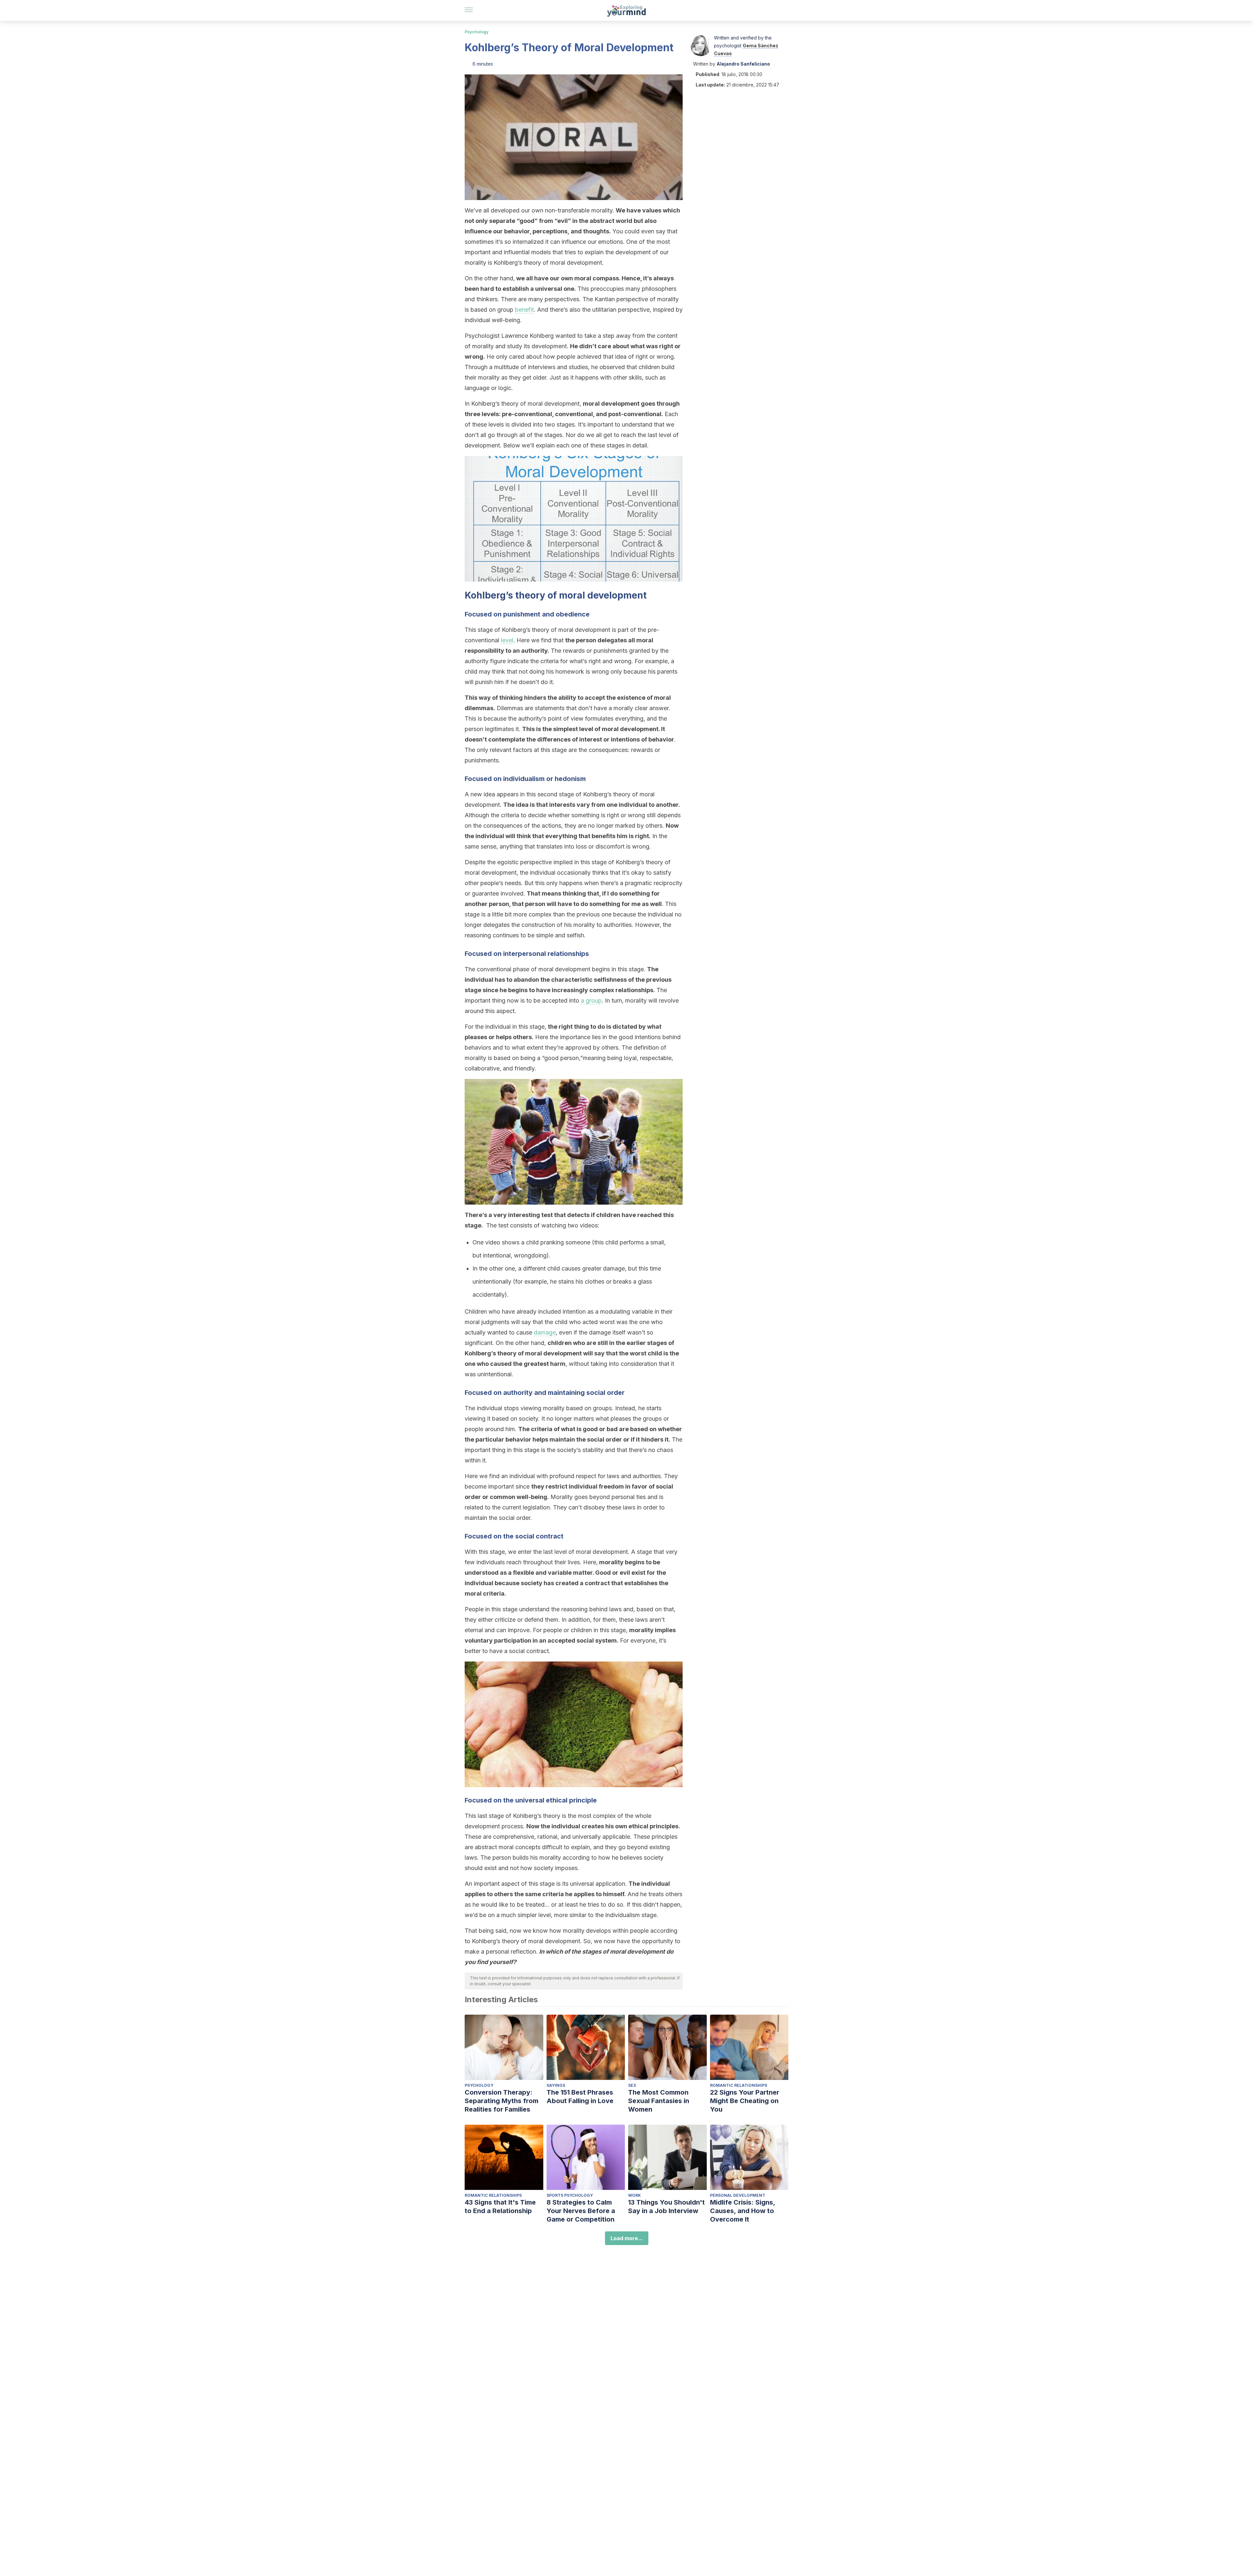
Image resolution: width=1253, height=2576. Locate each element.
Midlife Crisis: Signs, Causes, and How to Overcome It (743, 2211)
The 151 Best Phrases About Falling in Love (580, 2097)
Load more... (627, 2238)
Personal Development (738, 2195)
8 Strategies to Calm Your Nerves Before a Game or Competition (581, 2211)
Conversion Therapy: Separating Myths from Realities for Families (502, 2101)
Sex (632, 2085)
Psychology (477, 32)
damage (545, 1332)
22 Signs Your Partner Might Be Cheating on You (745, 2101)
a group (591, 1000)
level (507, 640)
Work (634, 2195)
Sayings (556, 2085)
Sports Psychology (570, 2195)
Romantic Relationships (739, 2085)
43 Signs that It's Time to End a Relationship (500, 2207)
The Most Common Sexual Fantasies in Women (659, 2101)
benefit (524, 310)
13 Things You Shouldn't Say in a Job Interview (666, 2207)
